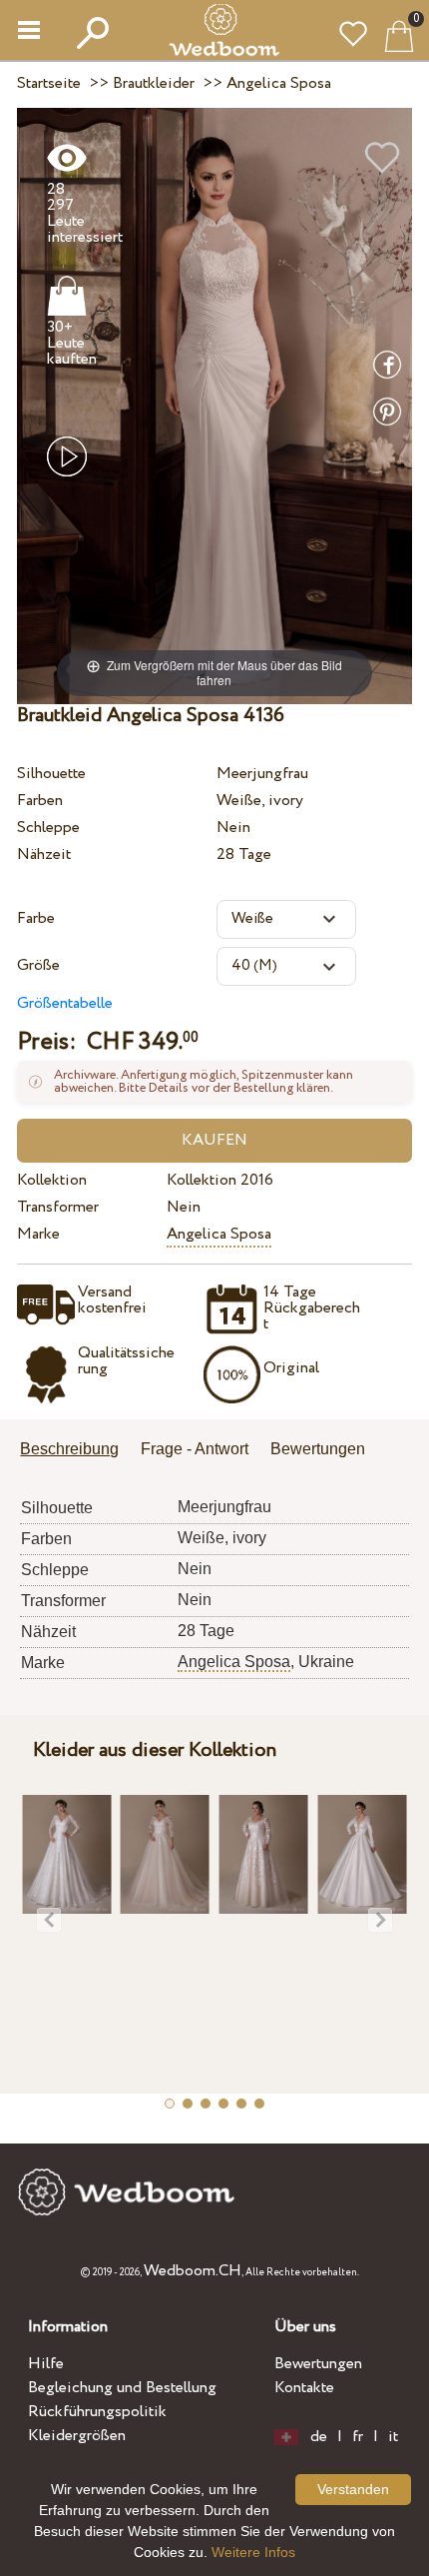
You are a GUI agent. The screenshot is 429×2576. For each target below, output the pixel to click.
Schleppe (48, 828)
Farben (40, 801)
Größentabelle (65, 1003)
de (319, 2437)
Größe (38, 965)
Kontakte (304, 2388)
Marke (38, 1234)
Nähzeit (44, 855)
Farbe (36, 918)
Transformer (58, 1207)
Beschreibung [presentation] (69, 1449)
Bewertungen (318, 2364)
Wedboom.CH (193, 2271)
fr (358, 2437)
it (393, 2437)
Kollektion (52, 1180)
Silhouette (51, 774)
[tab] (76, 1451)
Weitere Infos (253, 2552)
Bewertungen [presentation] (318, 1449)
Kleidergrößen (77, 2436)
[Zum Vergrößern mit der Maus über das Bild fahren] (214, 405)
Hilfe (46, 2364)
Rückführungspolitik (97, 2412)
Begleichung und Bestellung (122, 2388)
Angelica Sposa (219, 1234)
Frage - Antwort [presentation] (195, 1449)
